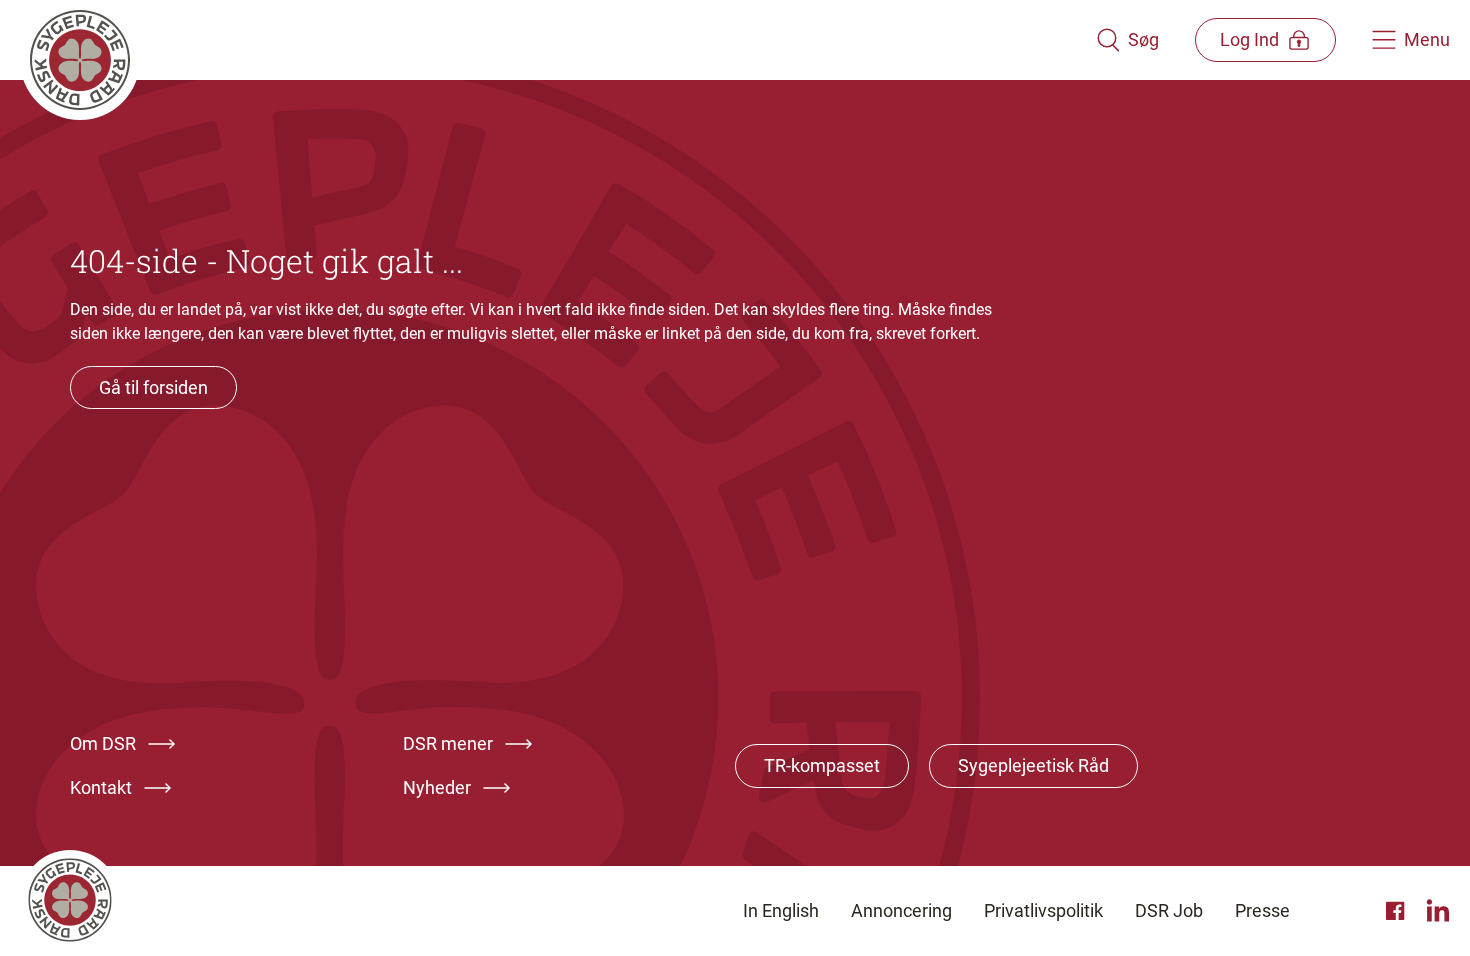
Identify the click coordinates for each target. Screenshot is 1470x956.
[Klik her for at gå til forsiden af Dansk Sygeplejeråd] (558, 40)
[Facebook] (1398, 911)
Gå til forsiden (153, 387)
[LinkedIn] (1438, 911)
